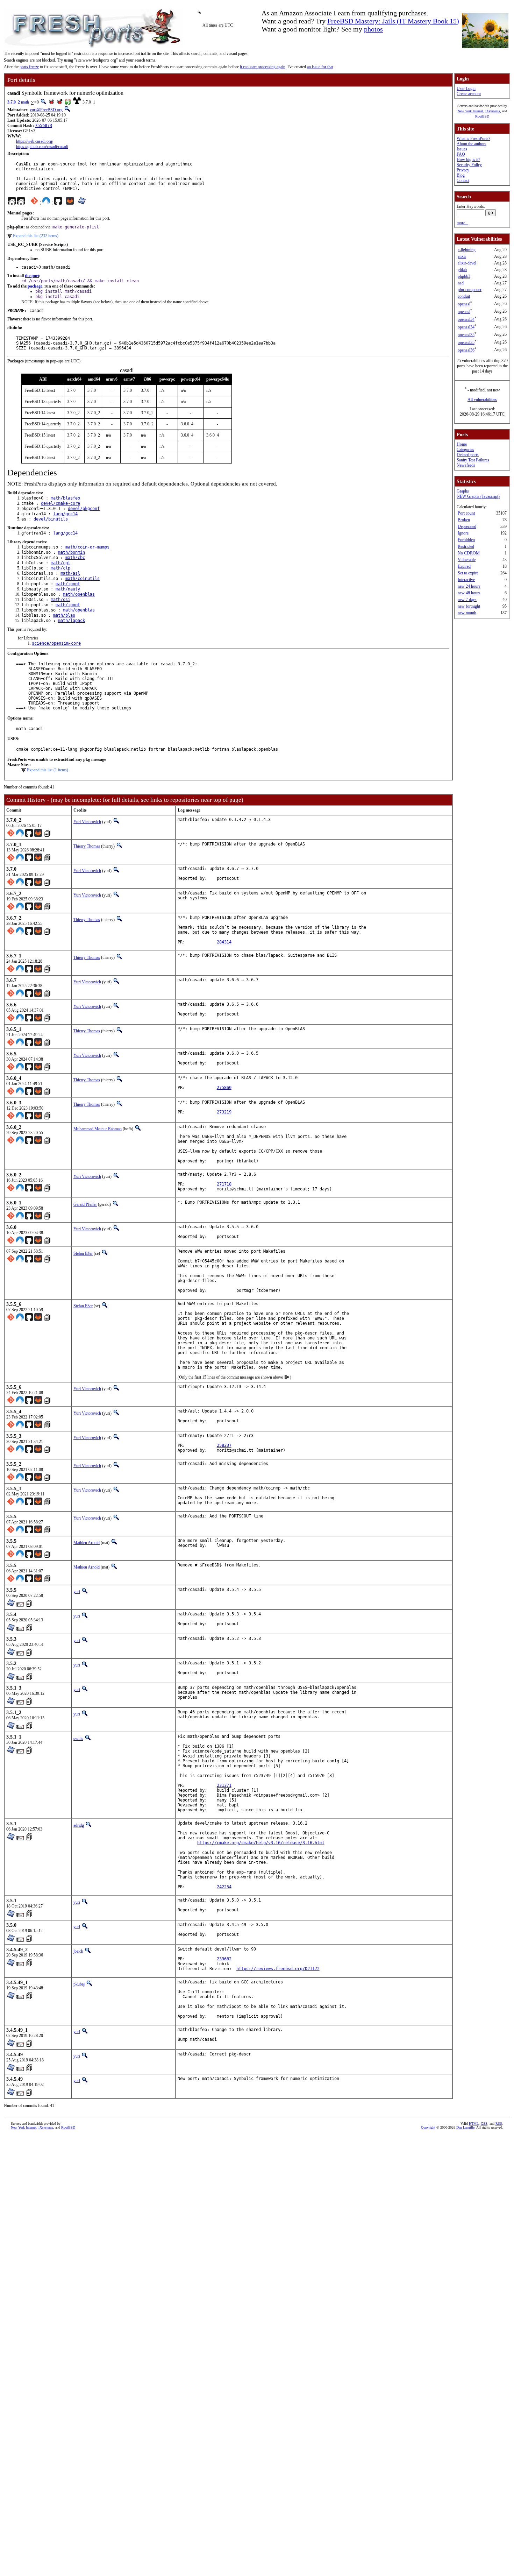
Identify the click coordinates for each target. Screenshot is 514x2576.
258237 (224, 1445)
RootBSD (482, 116)
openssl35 (466, 335)
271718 (224, 1184)
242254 (224, 1887)
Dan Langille (465, 2127)
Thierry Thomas (87, 846)
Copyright (428, 2127)
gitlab (462, 270)
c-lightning (467, 250)
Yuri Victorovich (87, 822)
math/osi (60, 600)
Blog (461, 175)
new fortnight (469, 606)
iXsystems (493, 111)
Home (462, 444)
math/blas (64, 615)
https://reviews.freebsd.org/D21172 (278, 1969)
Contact (463, 181)
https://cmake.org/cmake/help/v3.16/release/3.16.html (261, 1843)
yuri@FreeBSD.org (46, 110)
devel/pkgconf (84, 509)
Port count (466, 513)
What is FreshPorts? (473, 139)
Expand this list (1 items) (48, 770)
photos (373, 29)
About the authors (472, 144)
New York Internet (470, 111)
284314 (224, 942)
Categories (465, 450)
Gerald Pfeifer (85, 1204)
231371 (224, 1785)
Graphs (463, 491)
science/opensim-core (56, 643)
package (35, 286)
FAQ (461, 154)
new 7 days (467, 600)
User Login (466, 89)
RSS (499, 2124)
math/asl (70, 573)
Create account (469, 94)
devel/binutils (51, 519)
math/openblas (79, 594)
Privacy (463, 170)
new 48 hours (469, 593)
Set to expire (468, 573)
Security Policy (469, 165)
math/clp (60, 568)
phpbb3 (464, 276)
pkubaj (79, 1984)
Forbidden (466, 540)
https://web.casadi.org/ (35, 141)
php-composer (470, 290)
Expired (464, 566)
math (25, 102)
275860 (224, 1088)
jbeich (78, 1951)
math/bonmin (72, 552)
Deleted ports (468, 455)
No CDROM (469, 553)
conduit (464, 296)
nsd (461, 283)
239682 (224, 1959)
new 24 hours (469, 586)
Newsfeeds (466, 465)
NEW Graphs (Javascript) (478, 496)
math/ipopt (68, 584)
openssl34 (466, 319)
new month (467, 613)
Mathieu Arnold (87, 1543)
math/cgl (60, 563)
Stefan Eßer (83, 1253)
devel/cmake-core (60, 503)
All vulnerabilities (482, 399)
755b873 (44, 126)
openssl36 (466, 350)
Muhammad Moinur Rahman (98, 1129)
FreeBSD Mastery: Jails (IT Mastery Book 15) (393, 21)
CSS (484, 2124)
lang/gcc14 (65, 514)
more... (462, 223)
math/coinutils (83, 579)
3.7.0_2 (14, 102)
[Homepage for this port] (12, 203)
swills (78, 1739)
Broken (464, 520)
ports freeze (29, 67)
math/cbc (75, 558)
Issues (462, 149)
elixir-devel (467, 263)
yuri (77, 1592)
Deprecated (467, 526)
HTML (474, 2124)
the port (32, 276)
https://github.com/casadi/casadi (42, 147)
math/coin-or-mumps (87, 547)
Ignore (463, 533)
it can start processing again (263, 67)
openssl (464, 304)
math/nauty (68, 589)
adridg (79, 1825)
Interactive (466, 580)
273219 (224, 1112)
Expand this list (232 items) (36, 236)
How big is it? (468, 160)
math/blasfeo (65, 498)
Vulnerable (467, 560)
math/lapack (72, 621)
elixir (462, 256)
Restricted (466, 546)
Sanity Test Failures (473, 460)
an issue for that (320, 67)
